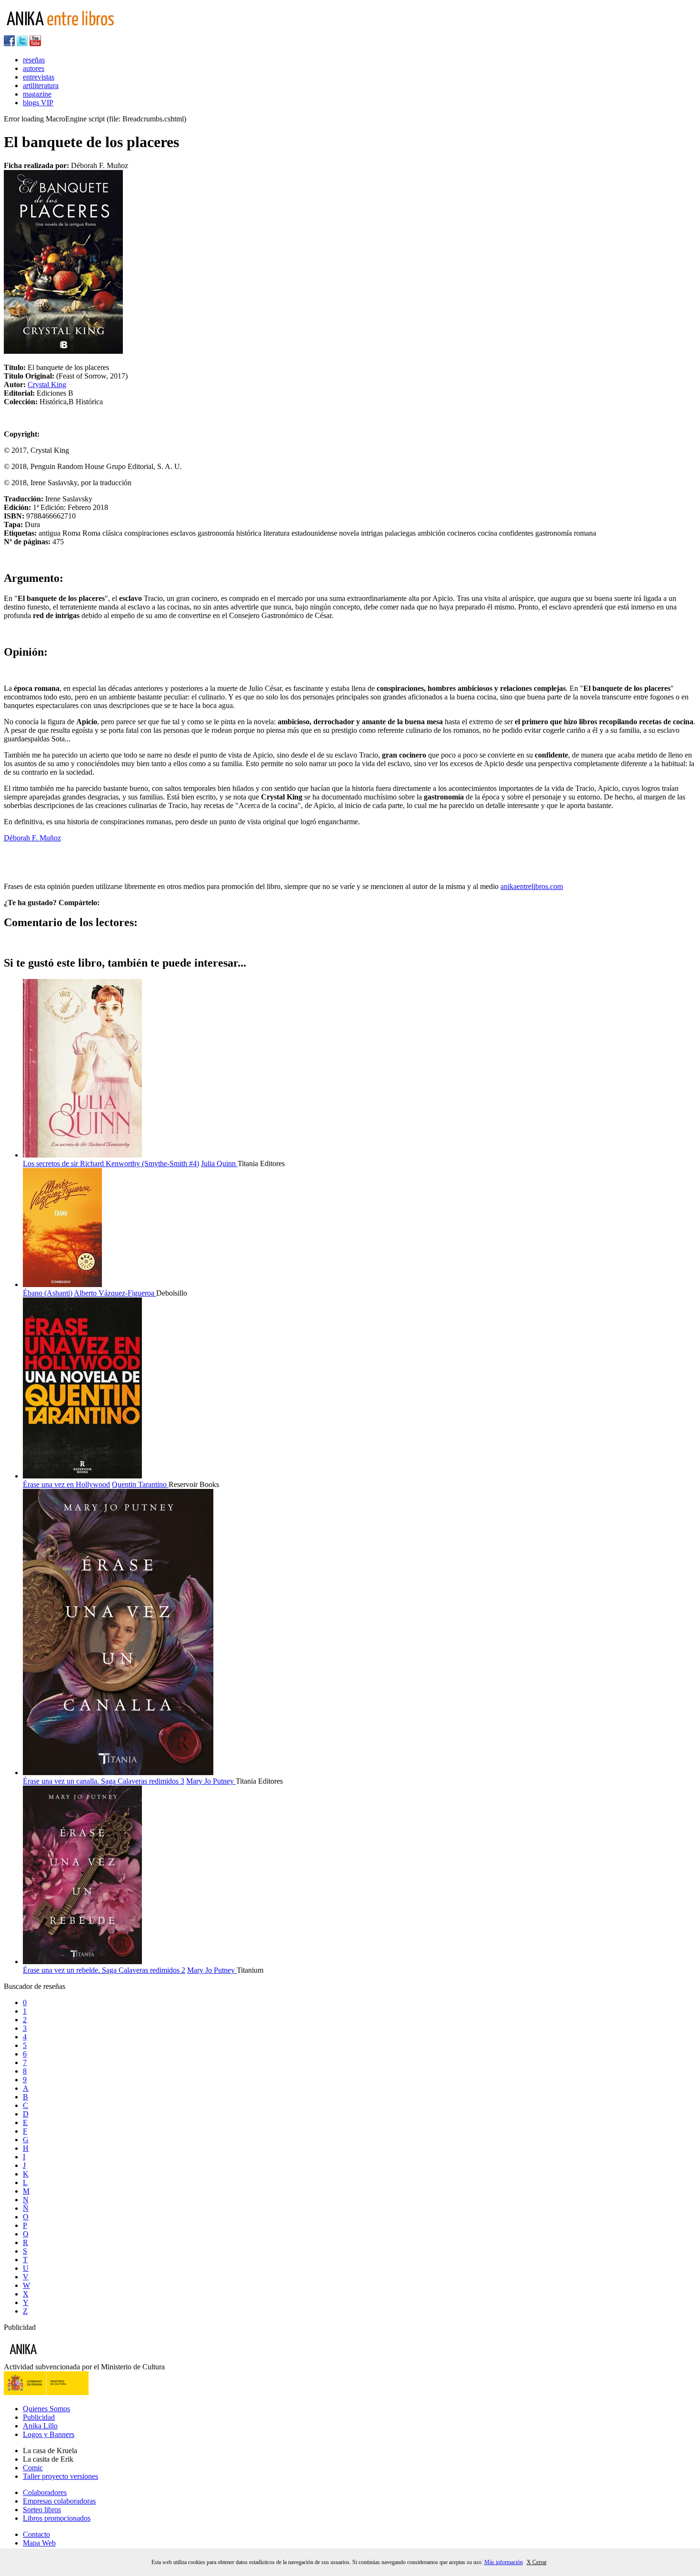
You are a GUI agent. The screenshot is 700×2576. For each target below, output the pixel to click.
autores (34, 68)
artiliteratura (41, 85)
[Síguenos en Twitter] (22, 44)
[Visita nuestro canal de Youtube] (35, 44)
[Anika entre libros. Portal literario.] (66, 31)
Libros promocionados (57, 2518)
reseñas (34, 60)
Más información (504, 2562)
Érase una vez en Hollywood (66, 1484)
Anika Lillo (40, 2426)
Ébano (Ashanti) (48, 1293)
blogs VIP (38, 103)
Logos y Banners (49, 2434)
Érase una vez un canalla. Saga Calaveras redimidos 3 (104, 1781)
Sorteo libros (42, 2510)
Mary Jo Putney (211, 1781)
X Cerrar (537, 2562)
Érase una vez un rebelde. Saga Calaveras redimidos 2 (104, 1970)
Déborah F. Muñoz (32, 838)
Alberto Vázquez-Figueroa (115, 1293)
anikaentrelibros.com (532, 886)
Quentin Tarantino (140, 1484)
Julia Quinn (219, 1163)
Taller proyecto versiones (60, 2476)
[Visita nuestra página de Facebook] (9, 44)
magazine (37, 94)
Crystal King (47, 384)
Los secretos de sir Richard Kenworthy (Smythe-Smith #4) (111, 1163)
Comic (33, 2468)
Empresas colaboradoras (59, 2501)
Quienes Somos (46, 2409)
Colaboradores (45, 2492)
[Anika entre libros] (53, 2358)
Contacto (36, 2534)
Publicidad (39, 2417)
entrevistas (39, 77)
